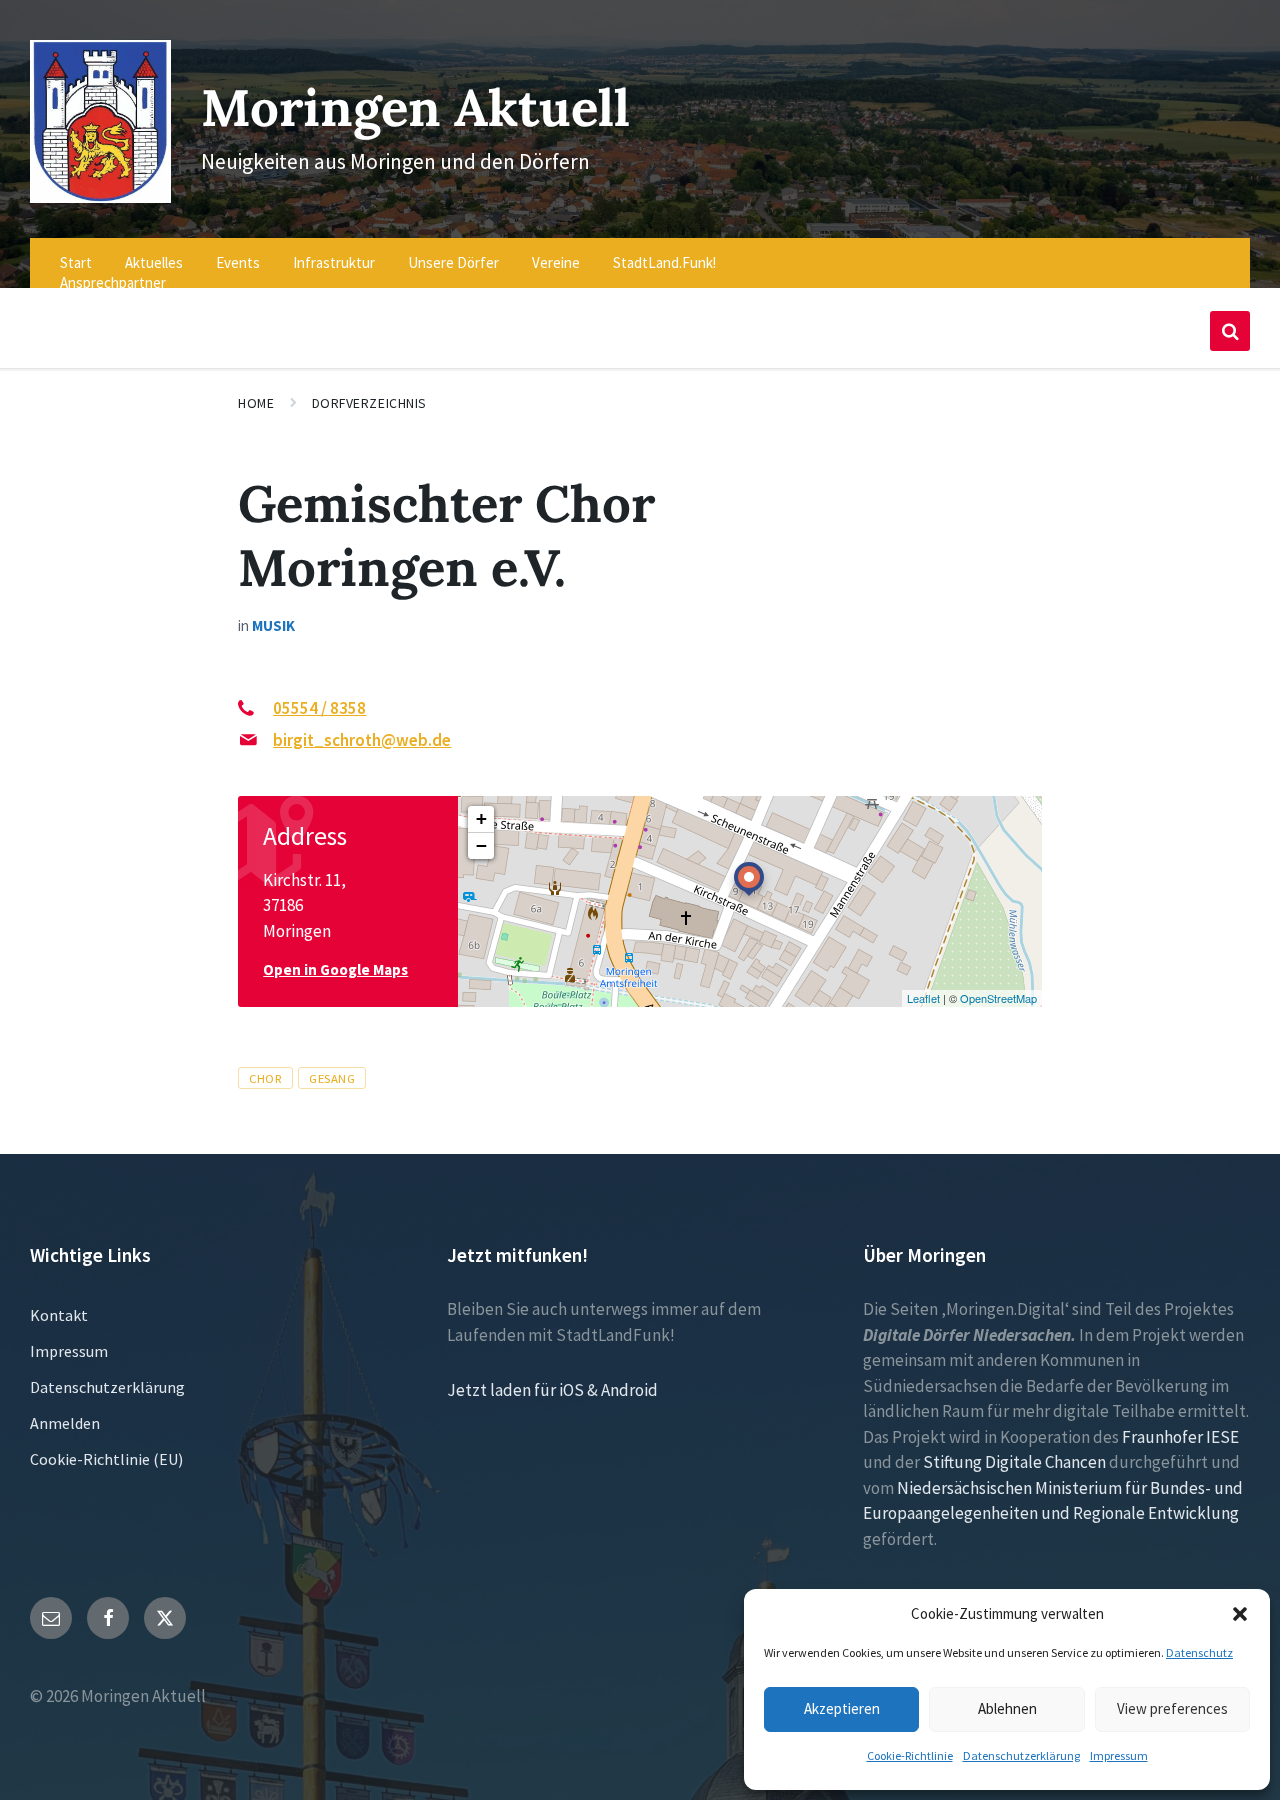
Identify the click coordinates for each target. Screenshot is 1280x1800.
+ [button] (481, 818)
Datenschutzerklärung (1021, 1755)
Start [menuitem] (76, 262)
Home (256, 403)
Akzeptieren (842, 1708)
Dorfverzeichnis (369, 403)
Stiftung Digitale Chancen (1014, 1462)
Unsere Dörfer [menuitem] (453, 262)
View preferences (1172, 1708)
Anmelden (65, 1423)
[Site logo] (100, 197)
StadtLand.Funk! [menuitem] (664, 262)
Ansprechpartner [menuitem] (113, 282)
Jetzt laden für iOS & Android (552, 1390)
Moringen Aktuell (415, 107)
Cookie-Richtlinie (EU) (106, 1459)
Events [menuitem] (238, 262)
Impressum (1119, 1755)
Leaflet (923, 998)
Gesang (332, 1078)
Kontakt (59, 1315)
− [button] (481, 845)
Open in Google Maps (335, 969)
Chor (265, 1078)
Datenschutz (1199, 1652)
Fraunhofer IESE (1180, 1437)
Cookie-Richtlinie (910, 1755)
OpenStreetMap (998, 998)
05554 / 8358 (319, 708)
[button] (1240, 1614)
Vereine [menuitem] (556, 262)
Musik (273, 625)
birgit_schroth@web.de (362, 740)
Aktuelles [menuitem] (154, 262)
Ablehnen (1007, 1708)
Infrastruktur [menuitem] (334, 262)
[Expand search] (1230, 331)
